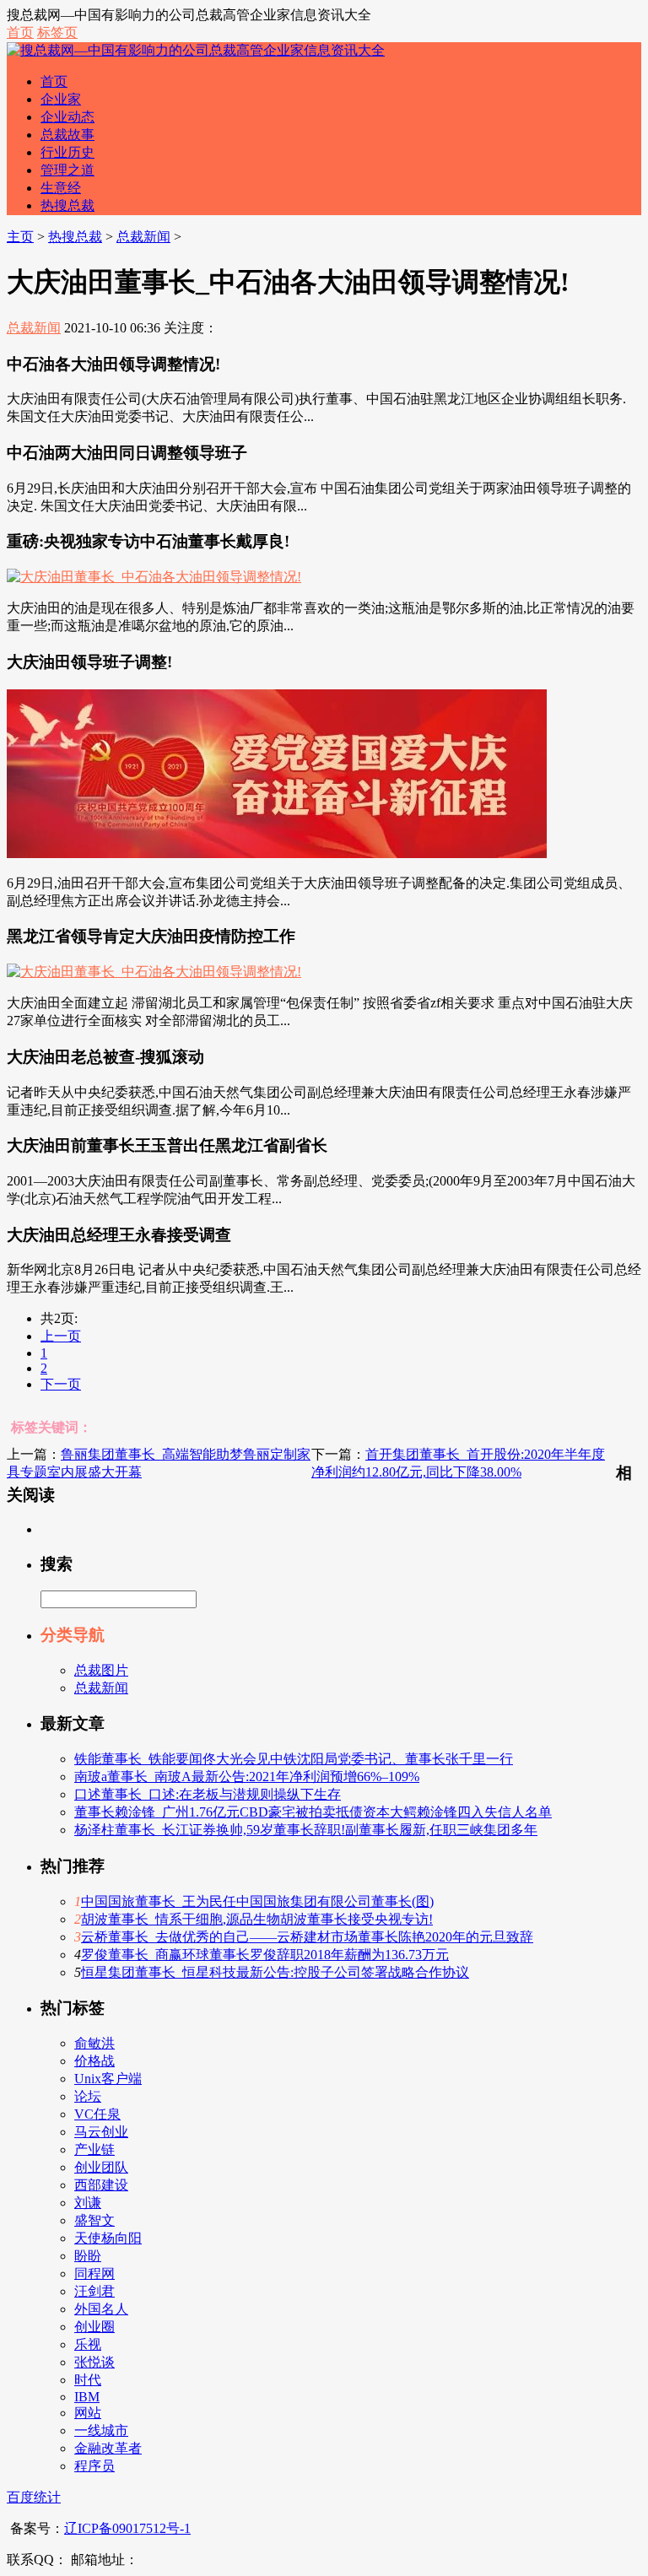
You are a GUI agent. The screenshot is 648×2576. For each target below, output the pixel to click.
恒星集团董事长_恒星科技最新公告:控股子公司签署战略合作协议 (275, 1972)
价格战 (94, 2061)
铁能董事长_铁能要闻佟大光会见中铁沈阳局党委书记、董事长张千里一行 (294, 1759)
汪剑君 (94, 2291)
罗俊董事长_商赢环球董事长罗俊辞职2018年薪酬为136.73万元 (265, 1955)
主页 (20, 237)
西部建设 (101, 2185)
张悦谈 (94, 2362)
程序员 (94, 2466)
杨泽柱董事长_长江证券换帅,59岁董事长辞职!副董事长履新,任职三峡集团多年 (306, 1830)
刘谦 (88, 2203)
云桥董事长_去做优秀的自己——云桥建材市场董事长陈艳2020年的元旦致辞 (307, 1937)
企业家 (61, 99)
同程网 (94, 2274)
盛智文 (94, 2220)
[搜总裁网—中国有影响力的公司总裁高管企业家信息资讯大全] (196, 50)
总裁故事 (67, 135)
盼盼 (88, 2256)
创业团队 (101, 2167)
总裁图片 (101, 1670)
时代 (88, 2380)
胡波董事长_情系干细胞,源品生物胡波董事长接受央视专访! (257, 1919)
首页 (20, 32)
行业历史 (67, 152)
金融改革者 (108, 2448)
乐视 (88, 2344)
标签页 (57, 32)
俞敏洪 (94, 2043)
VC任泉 (97, 2114)
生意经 (61, 188)
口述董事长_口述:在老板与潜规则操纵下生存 (208, 1794)
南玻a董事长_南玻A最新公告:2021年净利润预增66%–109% (247, 1777)
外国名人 (101, 2309)
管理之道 (67, 170)
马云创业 (101, 2132)
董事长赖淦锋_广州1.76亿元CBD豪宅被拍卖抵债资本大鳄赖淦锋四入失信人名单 (313, 1812)
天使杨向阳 (108, 2238)
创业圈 (94, 2327)
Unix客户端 (108, 2079)
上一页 (61, 1336)
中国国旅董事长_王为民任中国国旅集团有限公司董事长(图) (257, 1901)
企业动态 (67, 117)
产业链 (94, 2149)
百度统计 (34, 2497)
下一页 (61, 1384)
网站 (88, 2413)
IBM (87, 2397)
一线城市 (101, 2430)
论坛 (88, 2096)
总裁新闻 (143, 237)
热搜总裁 (67, 205)
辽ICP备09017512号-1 (127, 2528)
